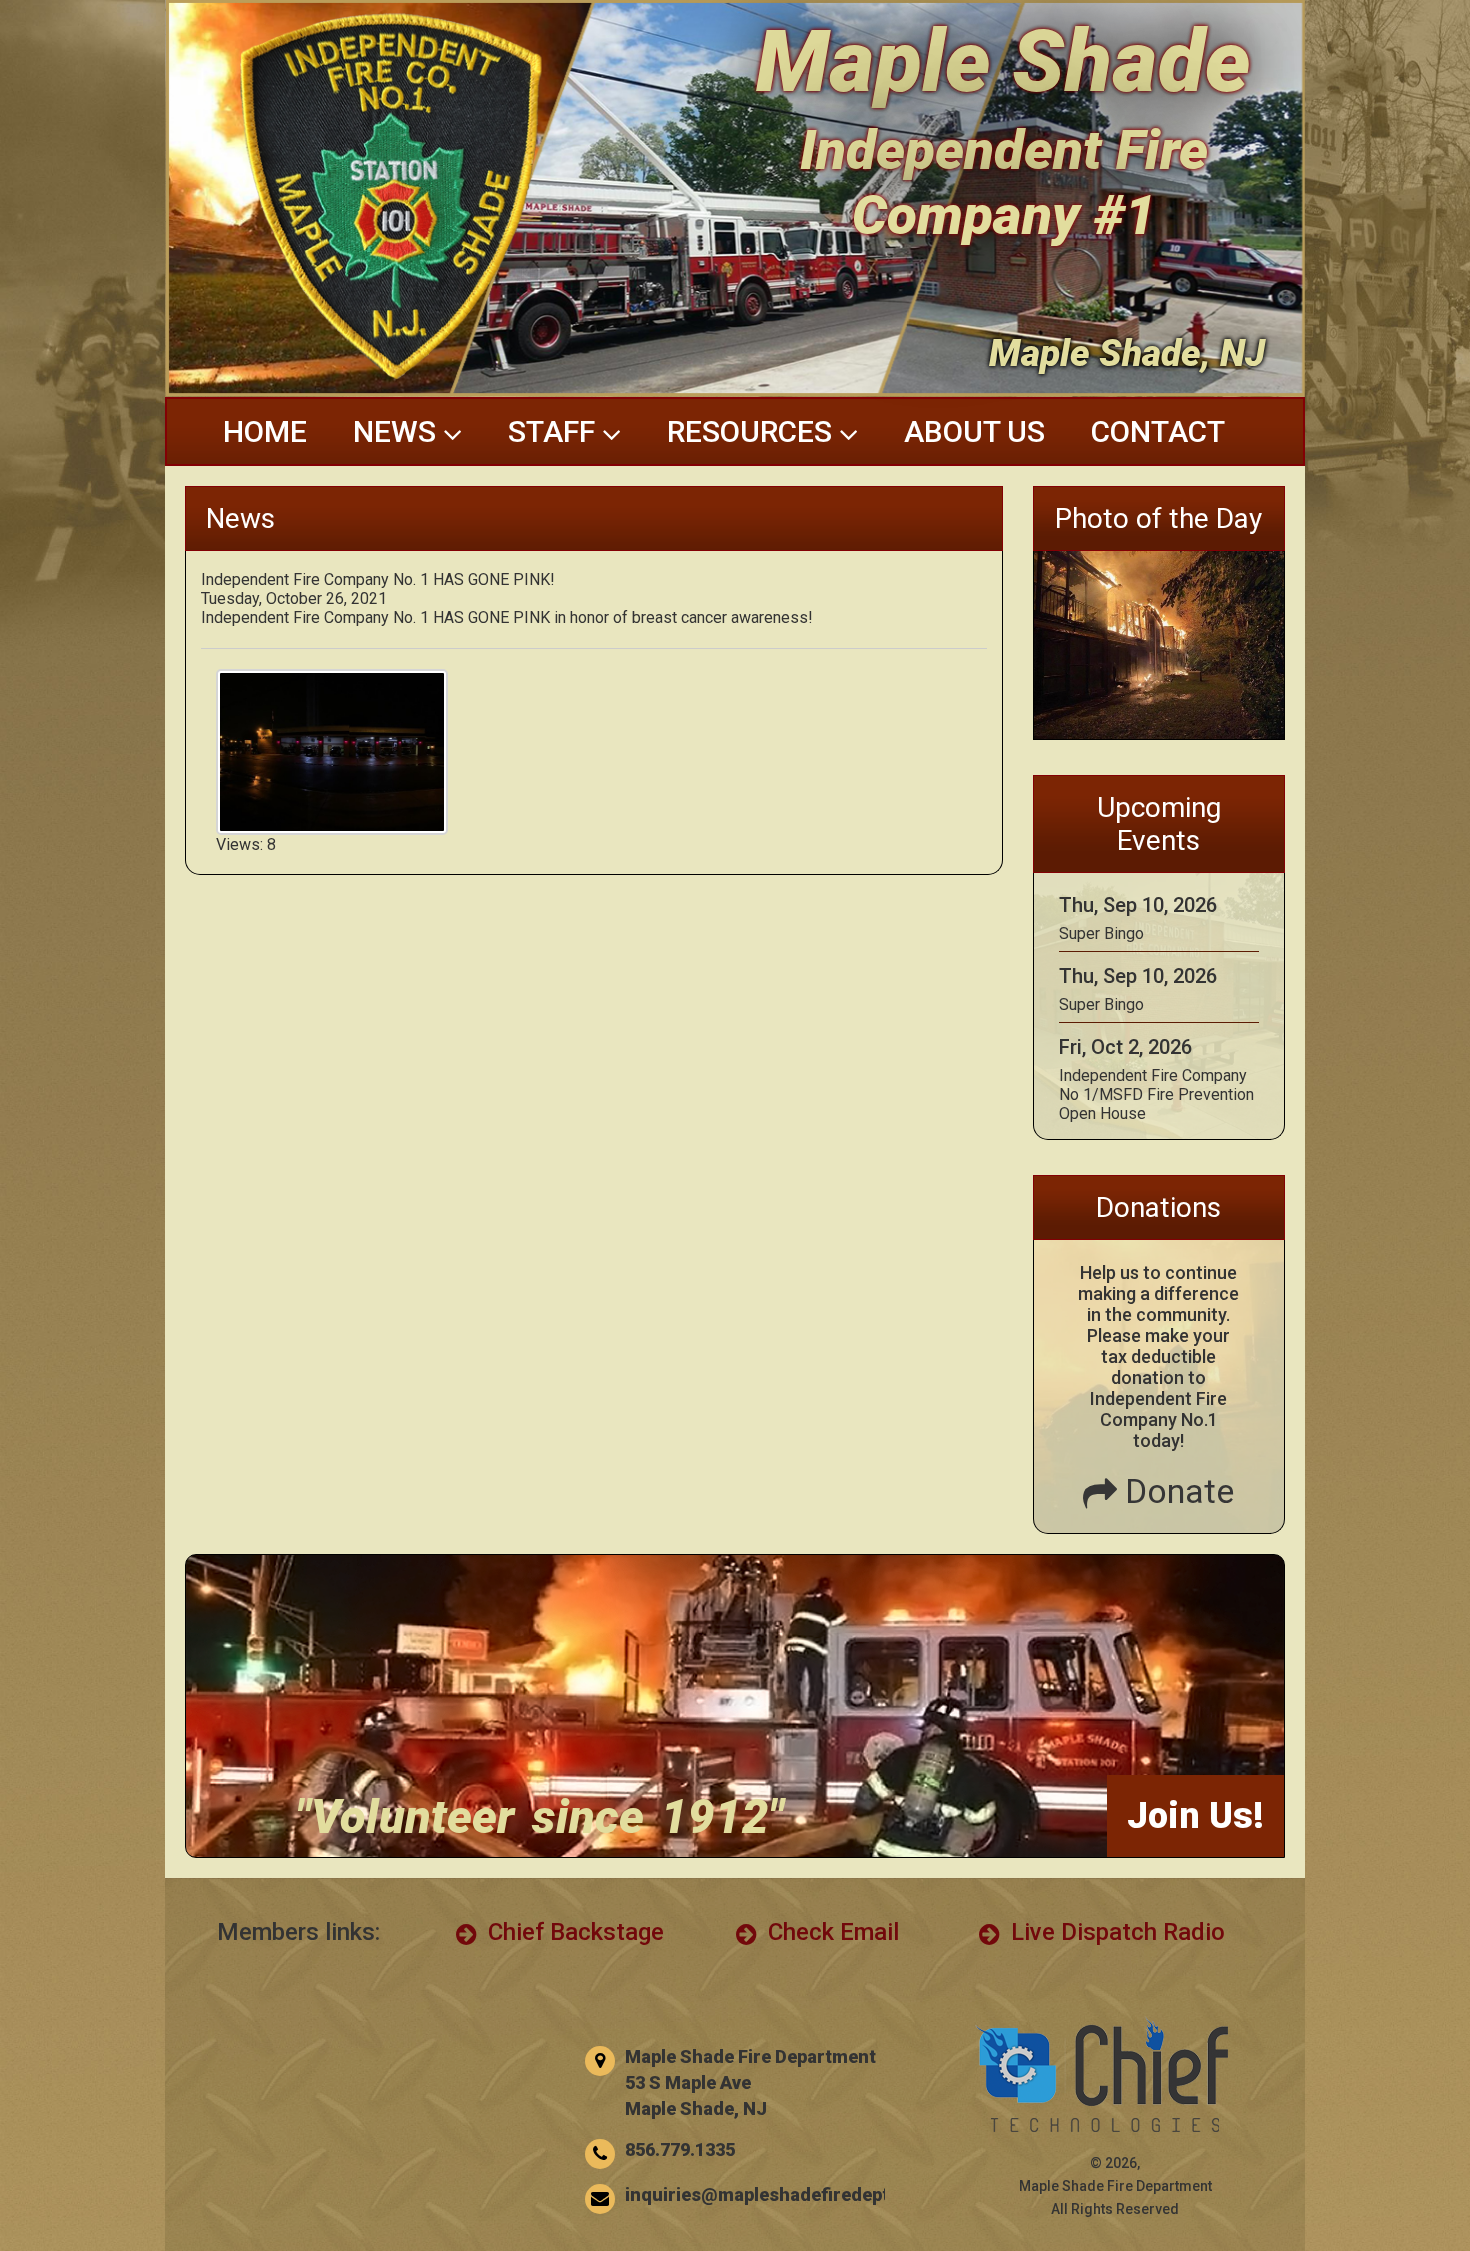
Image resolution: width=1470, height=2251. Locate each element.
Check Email (830, 1932)
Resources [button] (753, 431)
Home (265, 431)
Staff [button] (555, 431)
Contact (1158, 431)
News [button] (398, 431)
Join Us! (1195, 1816)
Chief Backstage (573, 1932)
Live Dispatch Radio (1115, 1932)
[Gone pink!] (332, 825)
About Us (974, 431)
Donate (1175, 1491)
